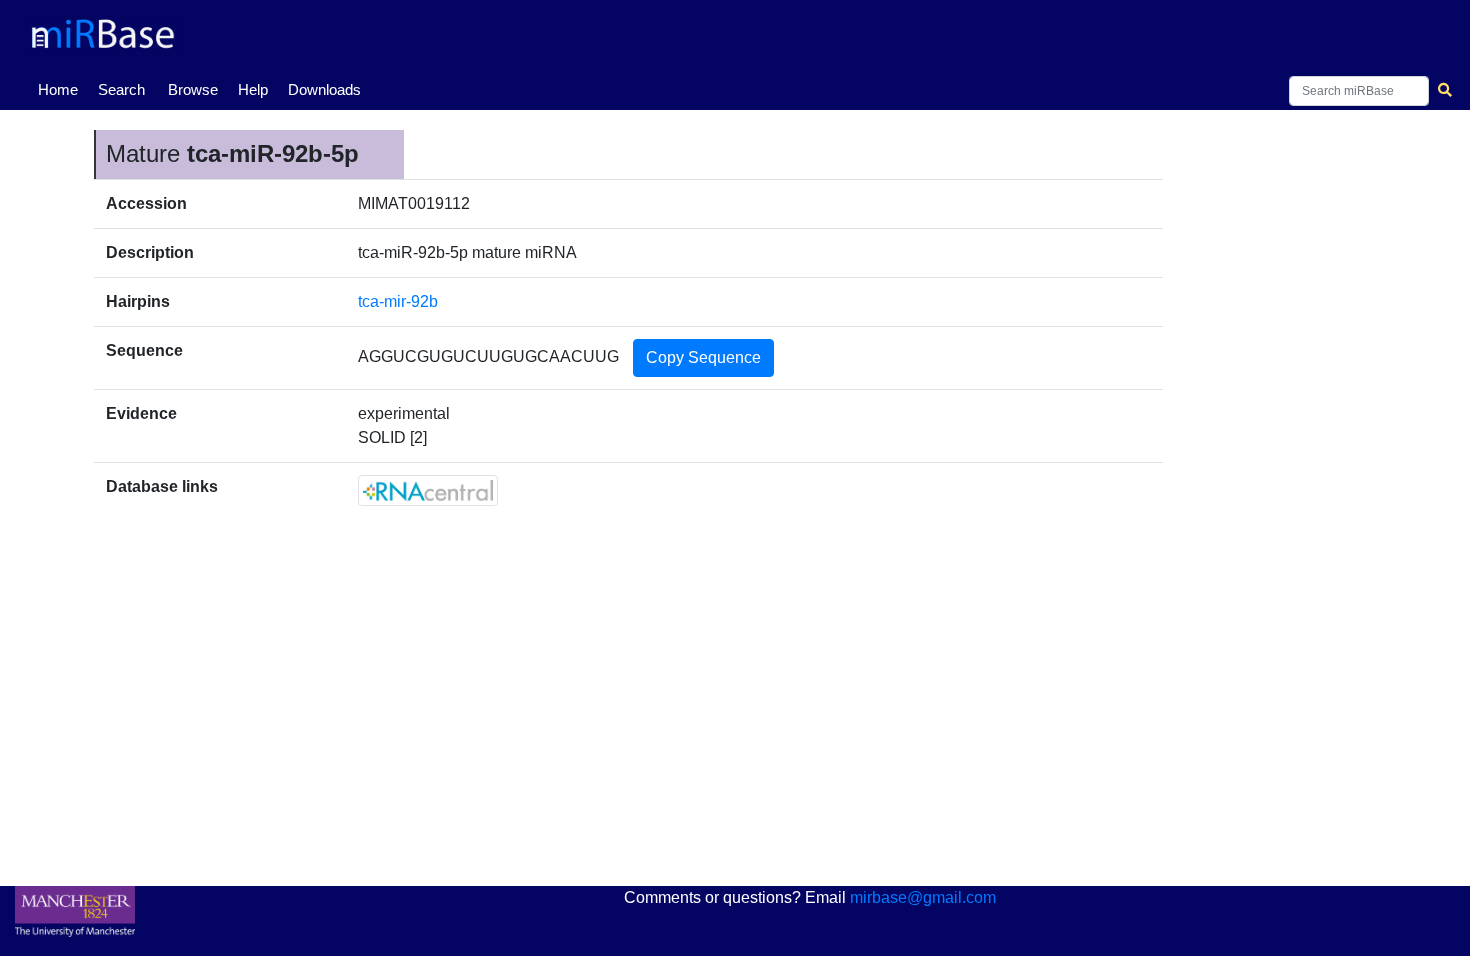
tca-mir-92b (398, 301)
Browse (193, 89)
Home (62, 89)
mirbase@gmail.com (923, 897)
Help (253, 89)
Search (121, 89)
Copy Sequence (703, 357)
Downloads (324, 89)
